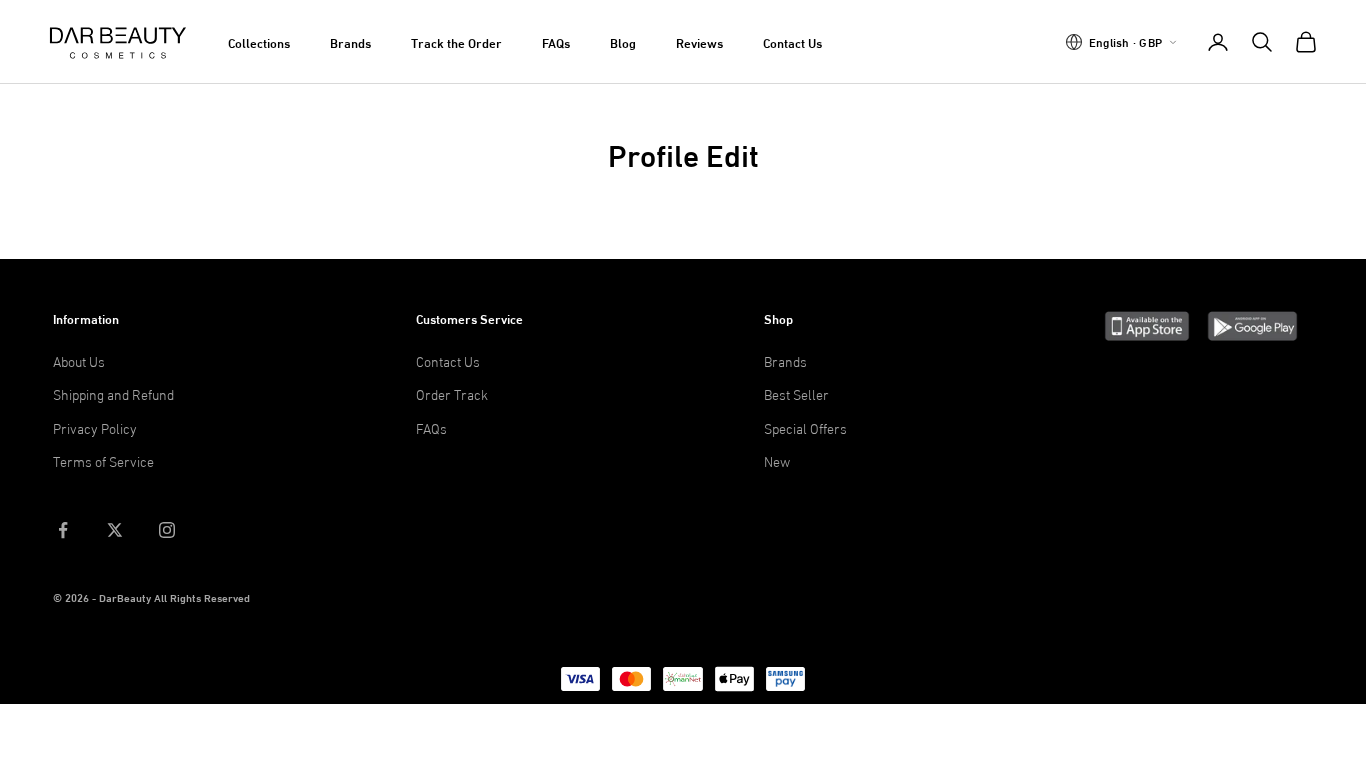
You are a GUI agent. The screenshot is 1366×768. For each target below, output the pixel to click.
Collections (259, 42)
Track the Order (456, 42)
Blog (623, 42)
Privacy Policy (95, 427)
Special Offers (805, 427)
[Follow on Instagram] (167, 530)
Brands (350, 42)
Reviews (699, 42)
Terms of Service (103, 460)
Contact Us (792, 42)
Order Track (452, 393)
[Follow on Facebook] (63, 530)
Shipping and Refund (113, 393)
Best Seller (796, 393)
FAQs (556, 42)
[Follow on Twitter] (115, 530)
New (777, 460)
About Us (79, 360)
